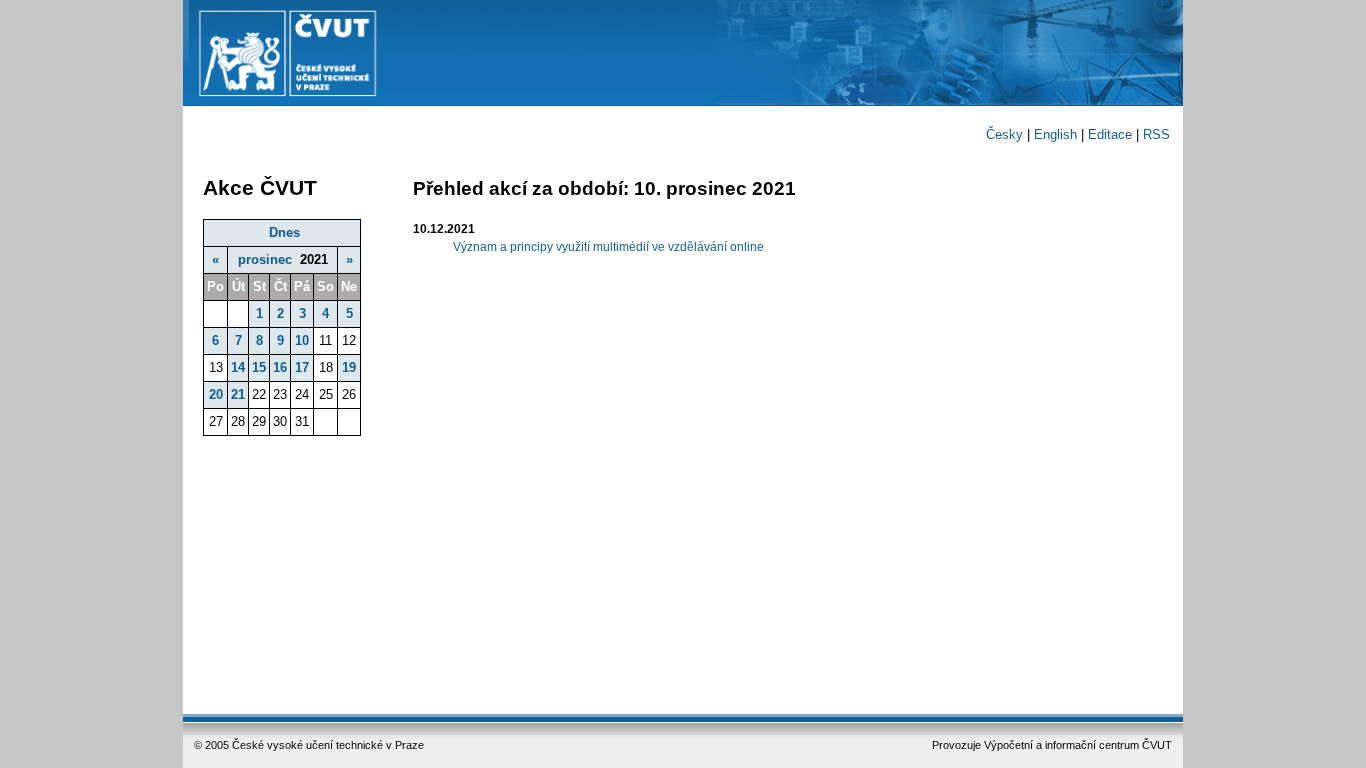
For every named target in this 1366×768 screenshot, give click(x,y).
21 (238, 394)
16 (280, 367)
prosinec (265, 259)
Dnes (284, 232)
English (1055, 134)
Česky (1004, 134)
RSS (1156, 134)
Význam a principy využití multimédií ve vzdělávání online (608, 247)
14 (238, 367)
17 (302, 367)
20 (216, 394)
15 (259, 367)
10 (302, 340)
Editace (1110, 134)
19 (349, 367)
